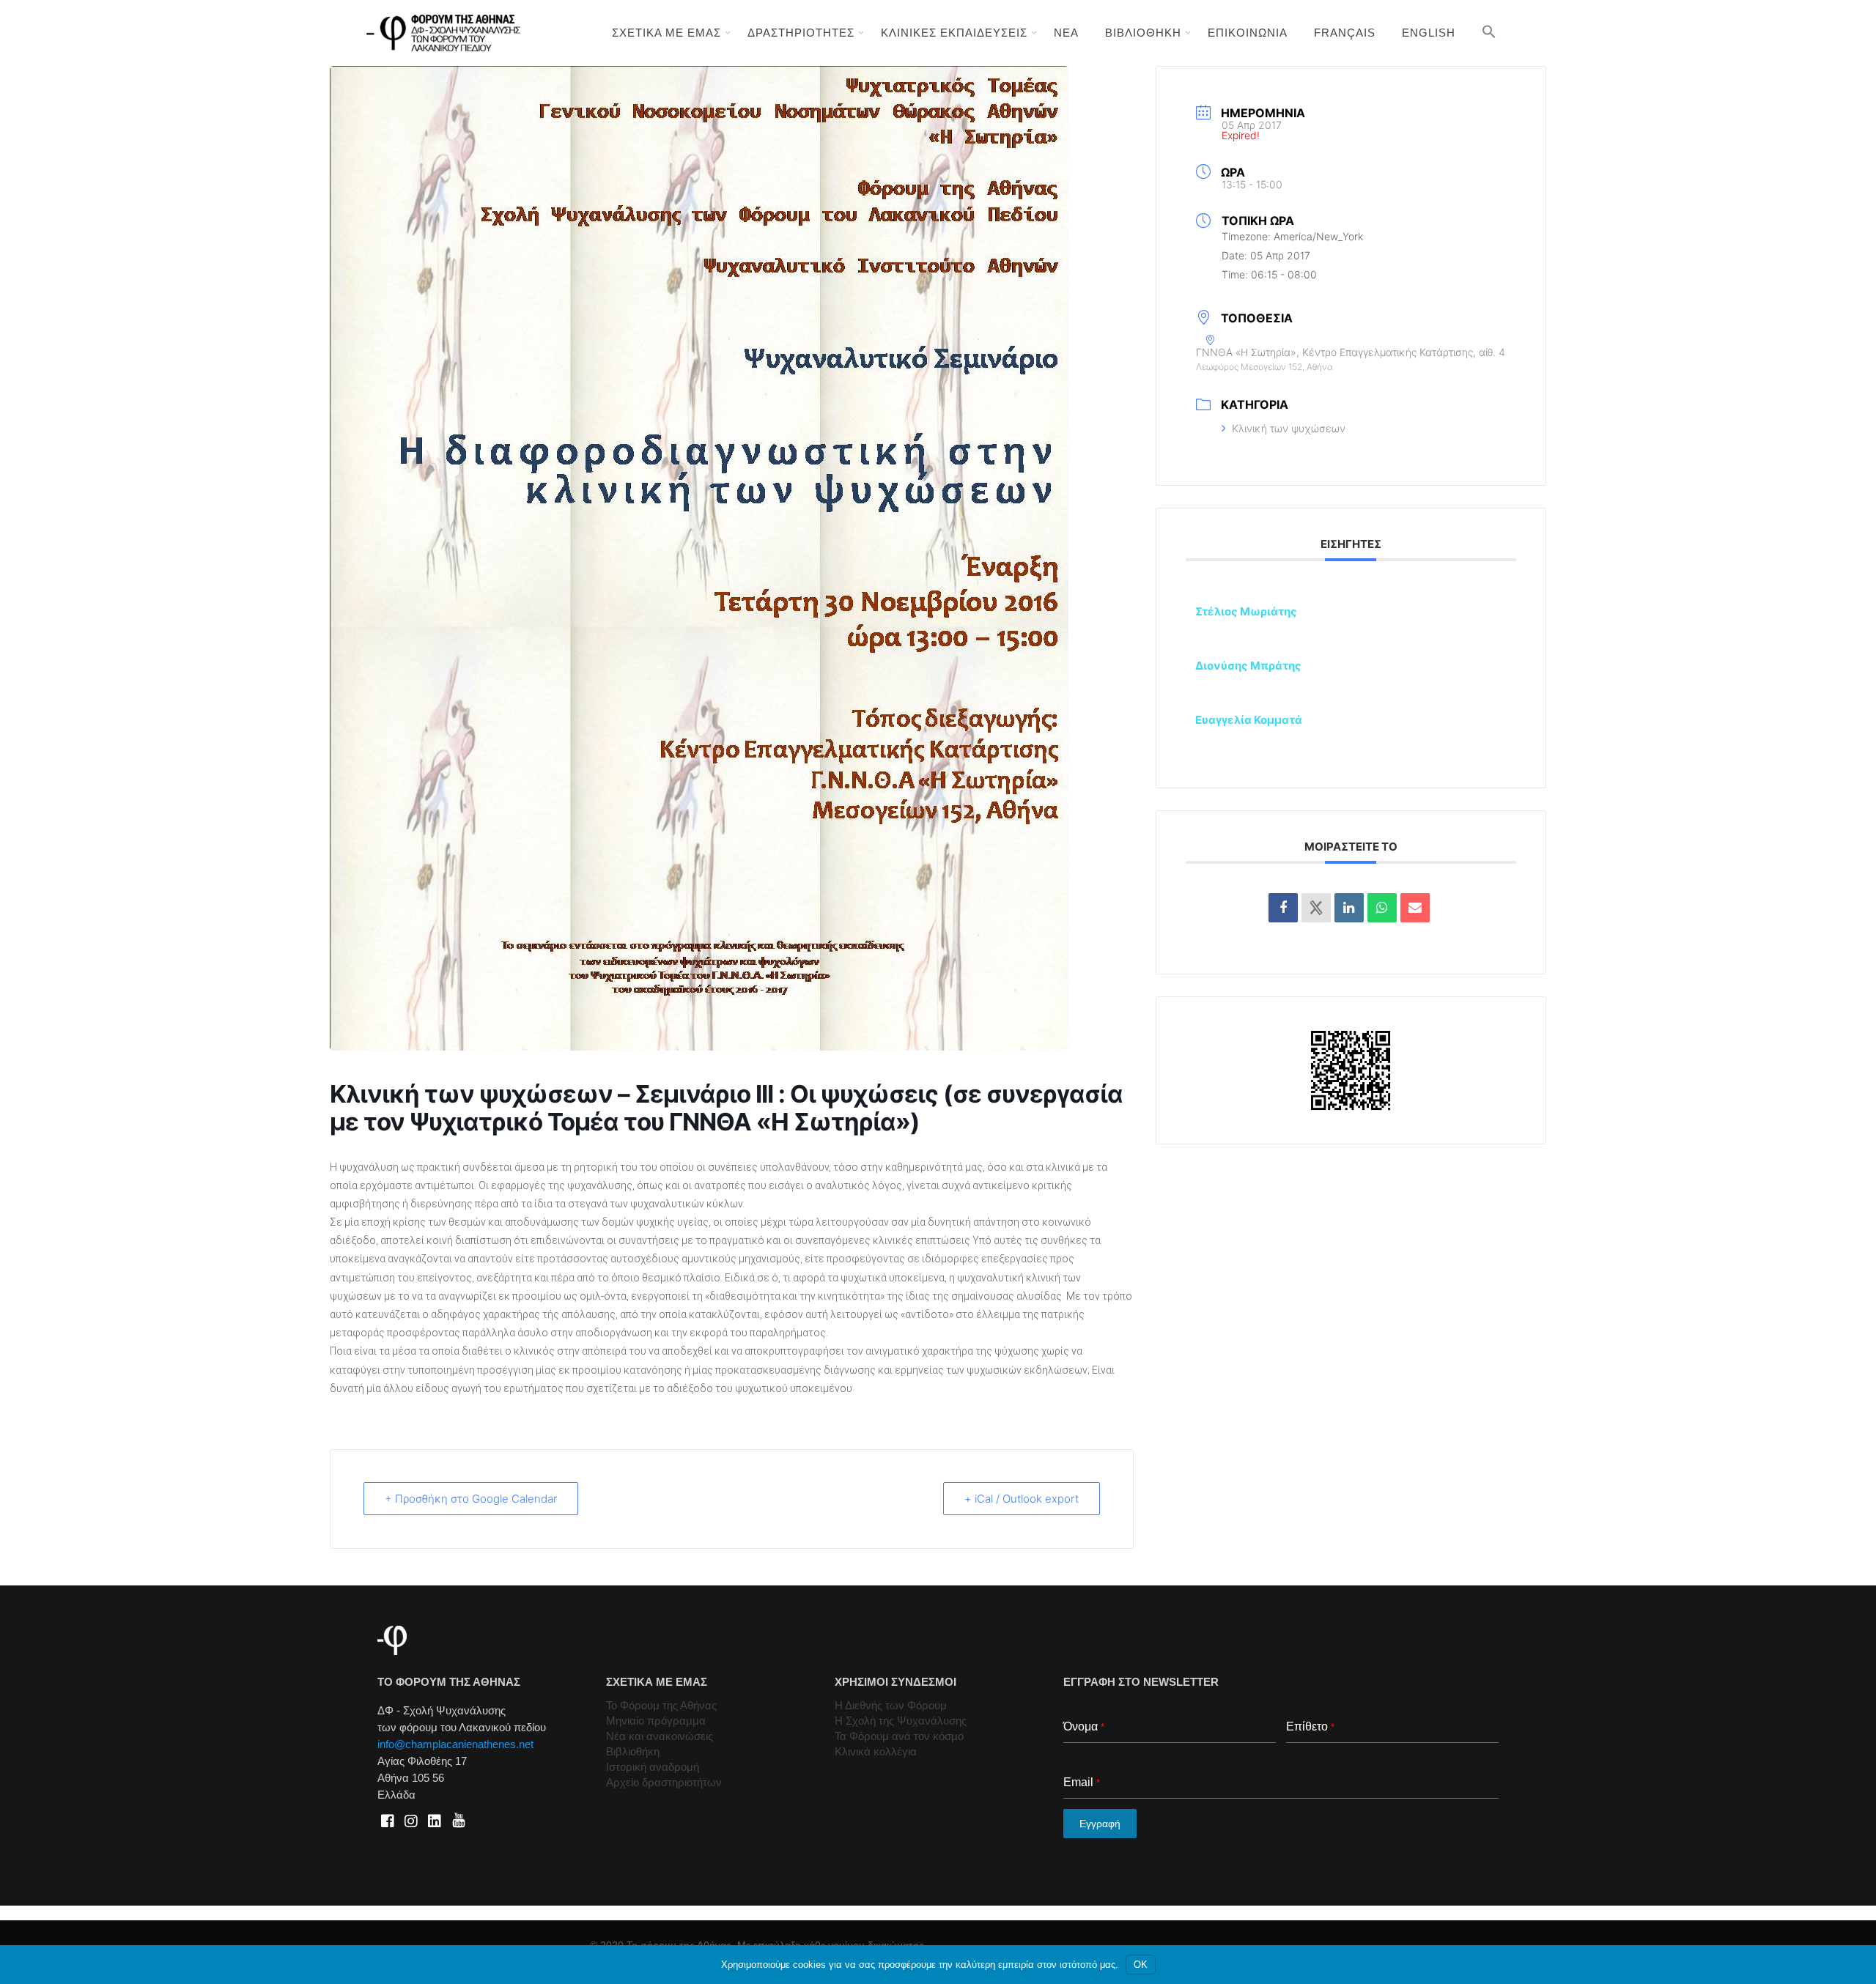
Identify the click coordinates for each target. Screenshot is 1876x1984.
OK (1141, 1965)
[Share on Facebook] (1283, 908)
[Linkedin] (1349, 908)
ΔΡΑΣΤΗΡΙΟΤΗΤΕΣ (801, 33)
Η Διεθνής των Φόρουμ (891, 1705)
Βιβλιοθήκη (633, 1751)
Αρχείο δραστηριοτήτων (664, 1782)
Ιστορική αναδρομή (653, 1767)
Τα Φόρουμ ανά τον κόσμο (899, 1736)
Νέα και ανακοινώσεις (660, 1736)
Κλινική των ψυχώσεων (1289, 428)
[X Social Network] (1316, 908)
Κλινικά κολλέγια (876, 1751)
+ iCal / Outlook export (1022, 1499)
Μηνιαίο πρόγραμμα (656, 1721)
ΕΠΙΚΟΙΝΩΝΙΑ (1248, 33)
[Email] (1415, 908)
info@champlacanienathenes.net (455, 1744)
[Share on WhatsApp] (1382, 908)
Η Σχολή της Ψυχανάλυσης (901, 1721)
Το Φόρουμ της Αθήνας (661, 1705)
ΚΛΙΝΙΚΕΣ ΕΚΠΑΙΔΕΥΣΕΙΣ (954, 33)
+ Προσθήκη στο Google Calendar (471, 1499)
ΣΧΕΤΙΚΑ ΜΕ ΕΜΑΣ (666, 33)
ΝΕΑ (1066, 33)
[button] (1489, 32)
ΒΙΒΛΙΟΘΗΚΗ (1143, 33)
